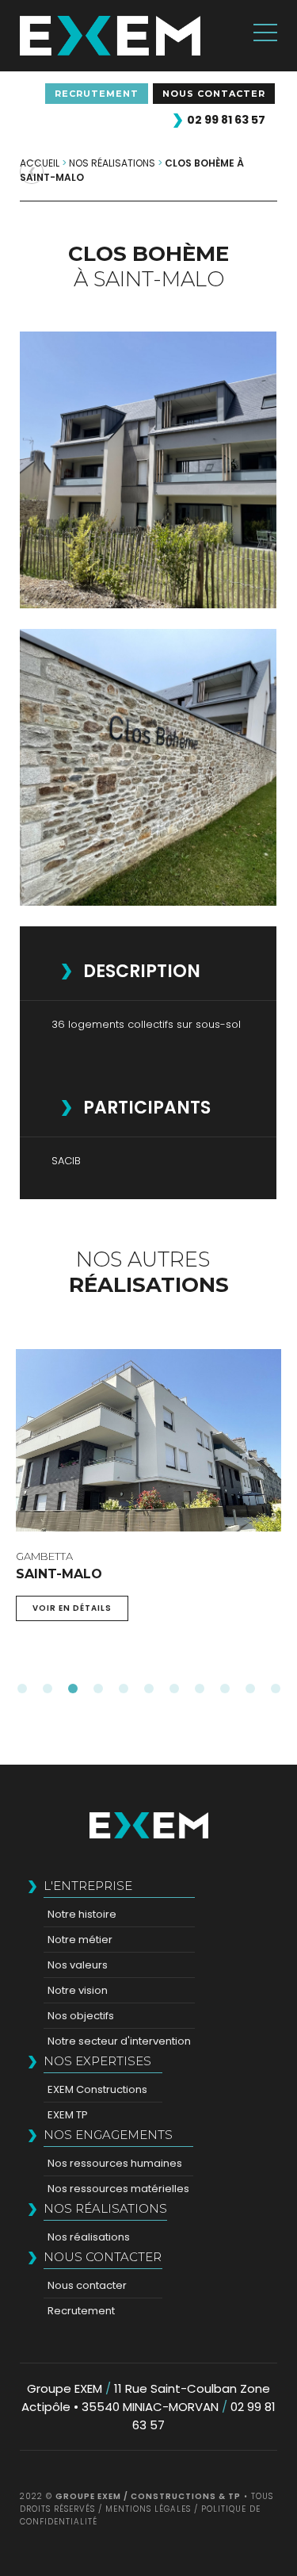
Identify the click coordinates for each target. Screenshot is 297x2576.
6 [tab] (149, 1689)
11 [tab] (276, 1689)
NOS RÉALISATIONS (112, 163)
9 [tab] (225, 1689)
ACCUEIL (40, 163)
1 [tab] (22, 1689)
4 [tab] (98, 1689)
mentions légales (148, 2509)
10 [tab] (250, 1689)
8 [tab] (200, 1689)
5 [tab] (124, 1689)
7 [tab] (174, 1689)
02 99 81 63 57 (226, 120)
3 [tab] (73, 1689)
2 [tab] (48, 1689)
